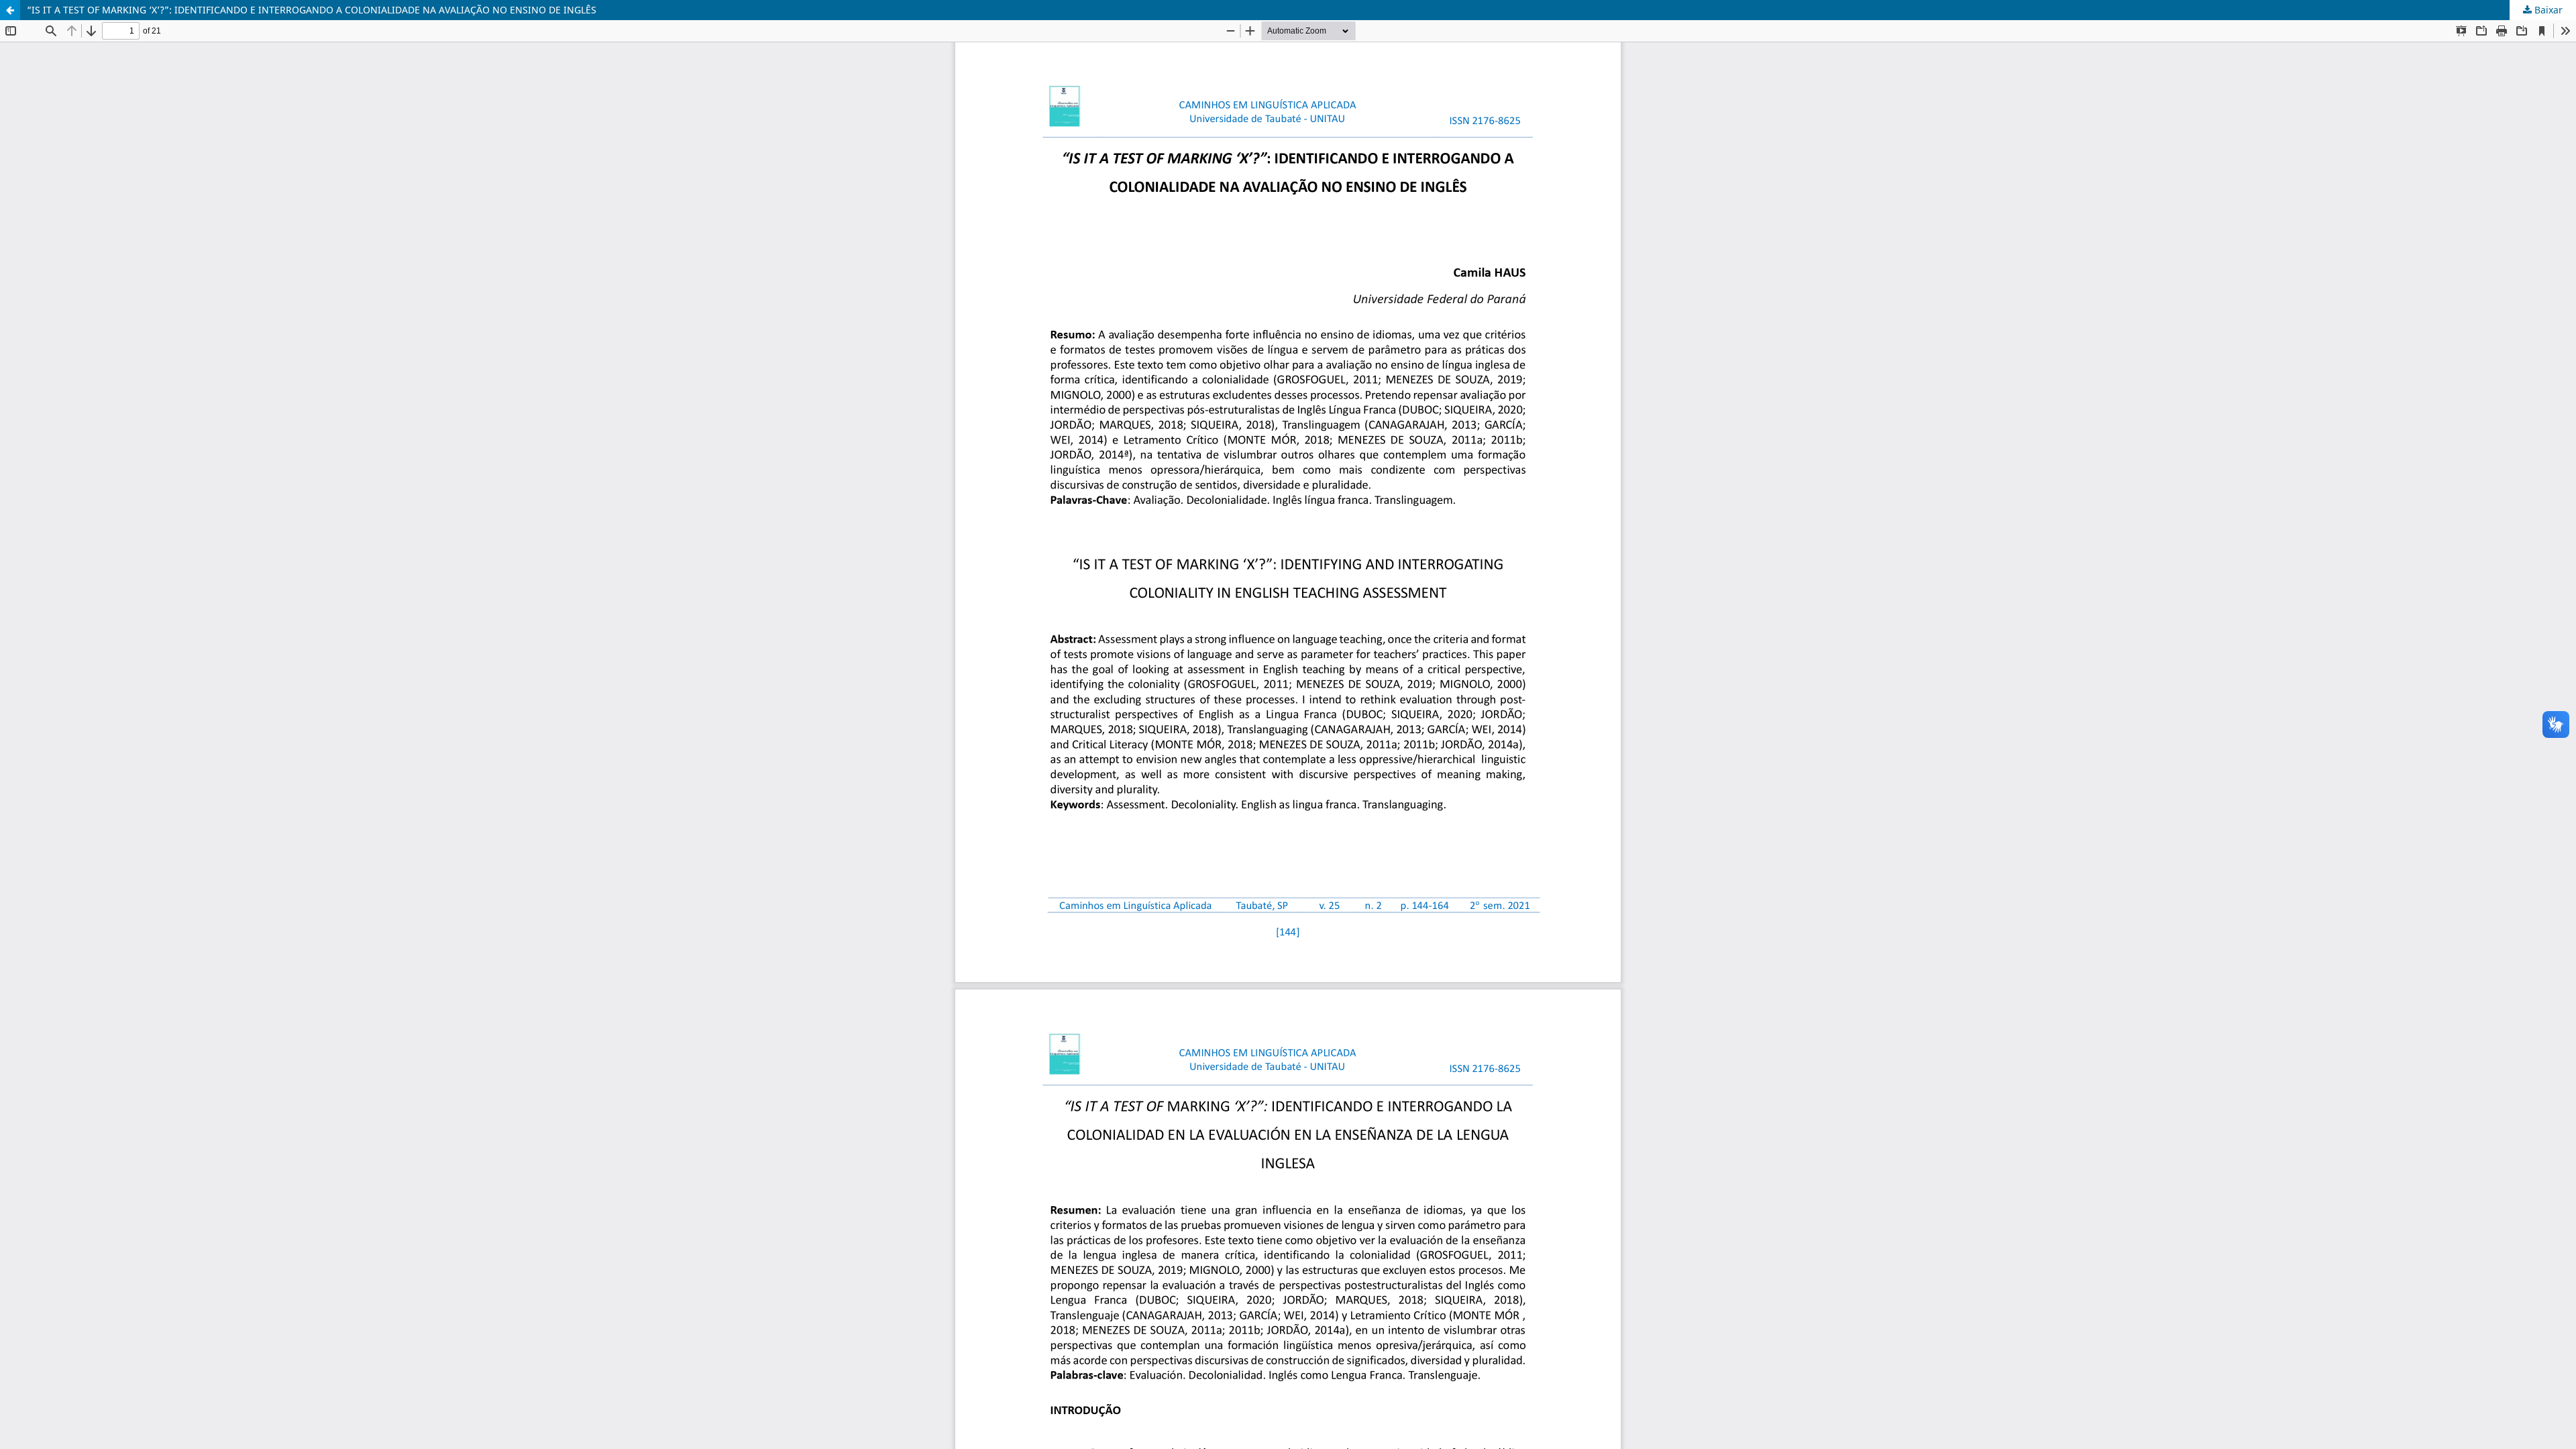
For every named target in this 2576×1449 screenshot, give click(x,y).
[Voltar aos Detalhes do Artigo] (10, 10)
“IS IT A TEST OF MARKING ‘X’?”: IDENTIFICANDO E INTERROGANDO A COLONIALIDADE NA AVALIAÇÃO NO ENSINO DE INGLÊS (312, 10)
